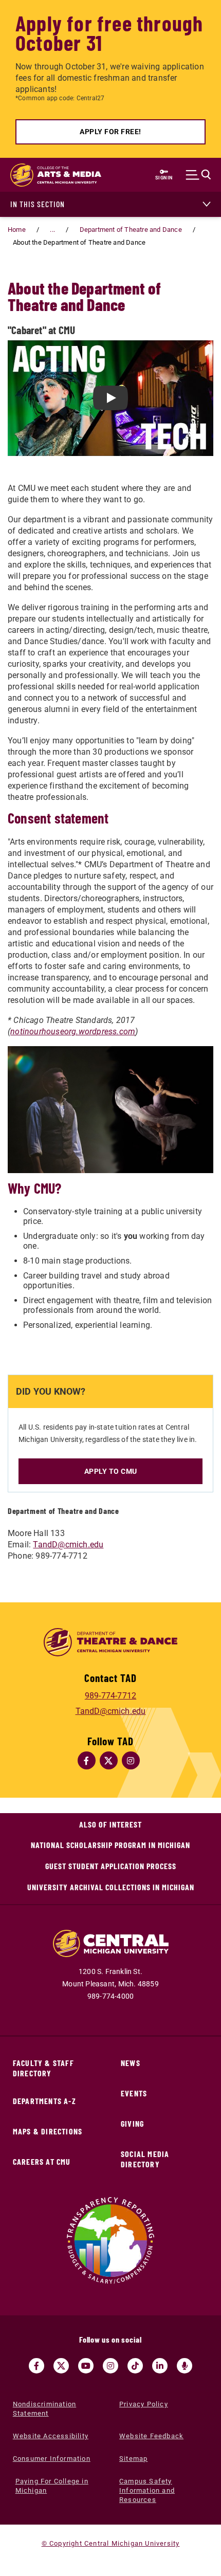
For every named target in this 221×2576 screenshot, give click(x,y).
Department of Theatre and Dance (131, 230)
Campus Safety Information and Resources (147, 2490)
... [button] (52, 230)
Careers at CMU (42, 2161)
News (131, 2063)
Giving (132, 2123)
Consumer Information (52, 2459)
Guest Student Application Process (111, 1866)
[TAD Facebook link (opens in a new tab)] (87, 1760)
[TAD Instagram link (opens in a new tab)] (131, 1760)
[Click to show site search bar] (201, 175)
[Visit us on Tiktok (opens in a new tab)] (135, 2366)
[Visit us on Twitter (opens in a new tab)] (61, 2366)
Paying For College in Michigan (52, 2486)
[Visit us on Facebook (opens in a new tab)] (36, 2366)
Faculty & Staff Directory (43, 2068)
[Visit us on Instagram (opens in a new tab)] (110, 2366)
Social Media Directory (145, 2159)
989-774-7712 (110, 1696)
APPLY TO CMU (111, 1471)
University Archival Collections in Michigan (111, 1887)
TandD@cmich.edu (68, 1545)
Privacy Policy (144, 2404)
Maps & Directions (48, 2131)
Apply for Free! (110, 132)
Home (17, 230)
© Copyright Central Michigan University (111, 2543)
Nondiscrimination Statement (44, 2409)
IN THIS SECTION (38, 204)
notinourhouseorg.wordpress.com (73, 1031)
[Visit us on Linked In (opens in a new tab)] (160, 2366)
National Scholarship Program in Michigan (110, 1845)
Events (134, 2093)
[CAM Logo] (51, 175)
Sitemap (133, 2459)
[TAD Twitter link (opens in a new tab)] (109, 1760)
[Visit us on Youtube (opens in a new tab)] (86, 2366)
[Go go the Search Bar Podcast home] (185, 2366)
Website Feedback (151, 2436)
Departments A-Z (44, 2101)
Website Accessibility (51, 2436)
